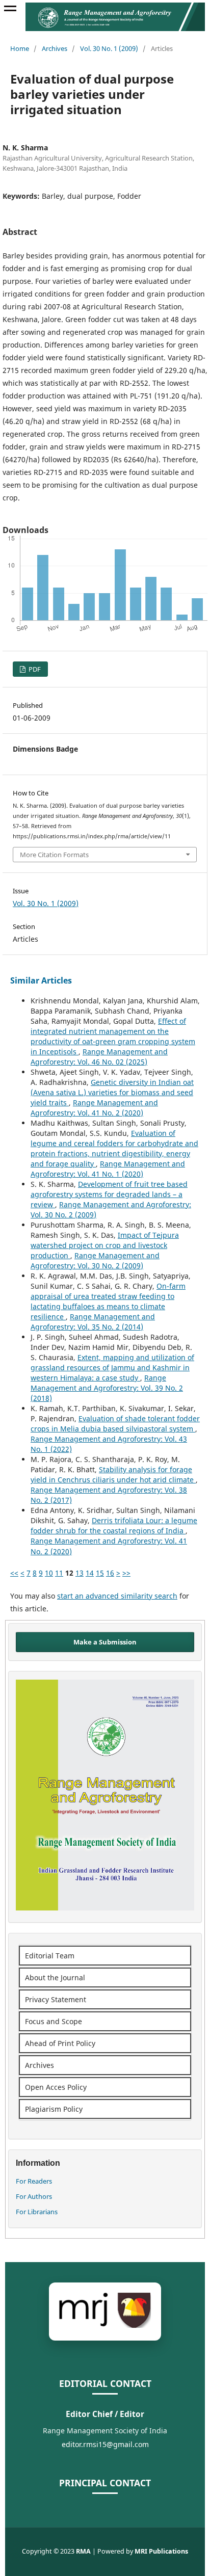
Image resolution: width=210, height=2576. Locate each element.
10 (49, 1573)
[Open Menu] (10, 10)
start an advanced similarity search (117, 1596)
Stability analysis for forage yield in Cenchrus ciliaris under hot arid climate (113, 1475)
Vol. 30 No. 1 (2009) (109, 48)
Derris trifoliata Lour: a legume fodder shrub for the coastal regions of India (114, 1525)
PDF (34, 669)
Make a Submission (105, 1642)
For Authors (34, 2196)
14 (90, 1573)
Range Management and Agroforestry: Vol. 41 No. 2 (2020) (94, 1108)
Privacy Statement (56, 1999)
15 (100, 1573)
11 (59, 1573)
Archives (55, 48)
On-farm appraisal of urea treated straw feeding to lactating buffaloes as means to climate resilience (108, 1301)
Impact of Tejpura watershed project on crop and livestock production (105, 1245)
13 (80, 1573)
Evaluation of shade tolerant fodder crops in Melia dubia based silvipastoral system (115, 1424)
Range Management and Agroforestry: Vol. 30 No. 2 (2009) (95, 1260)
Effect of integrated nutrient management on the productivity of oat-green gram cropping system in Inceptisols (113, 1036)
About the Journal (55, 1977)
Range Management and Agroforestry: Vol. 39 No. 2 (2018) (107, 1388)
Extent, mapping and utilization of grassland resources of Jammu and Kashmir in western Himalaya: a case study (112, 1367)
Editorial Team (50, 1956)
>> (126, 1573)
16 (110, 1573)
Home (20, 48)
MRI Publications (161, 2551)
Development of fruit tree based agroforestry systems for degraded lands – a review (109, 1194)
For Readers (34, 2181)
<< (14, 1573)
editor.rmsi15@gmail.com (105, 2444)
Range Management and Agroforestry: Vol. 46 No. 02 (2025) (99, 1057)
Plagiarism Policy (54, 2109)
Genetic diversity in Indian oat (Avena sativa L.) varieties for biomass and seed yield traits (112, 1092)
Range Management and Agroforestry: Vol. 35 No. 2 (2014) (93, 1322)
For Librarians (37, 2212)
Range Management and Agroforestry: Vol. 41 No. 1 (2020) (108, 1169)
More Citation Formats (54, 855)
